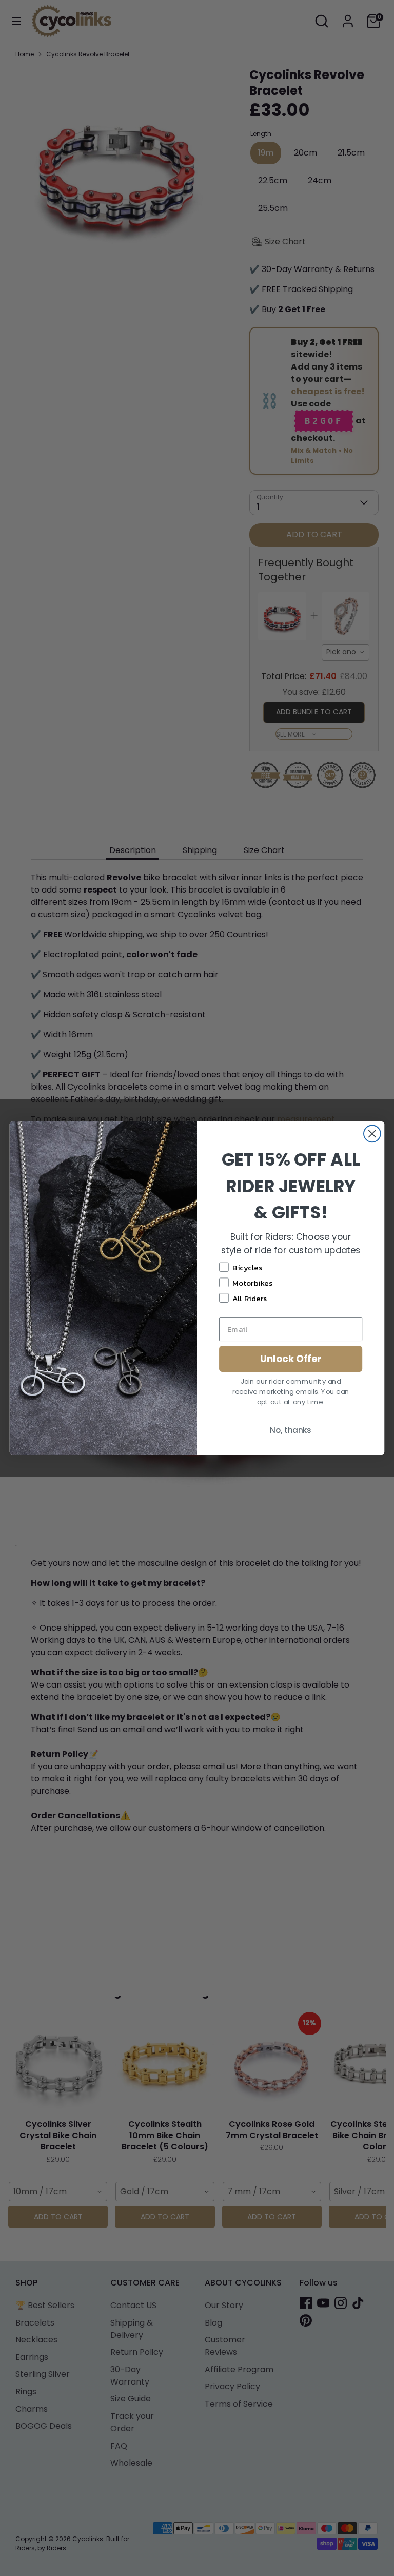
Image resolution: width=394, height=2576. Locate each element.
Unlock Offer (291, 1359)
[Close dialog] (372, 1134)
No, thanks (291, 1430)
